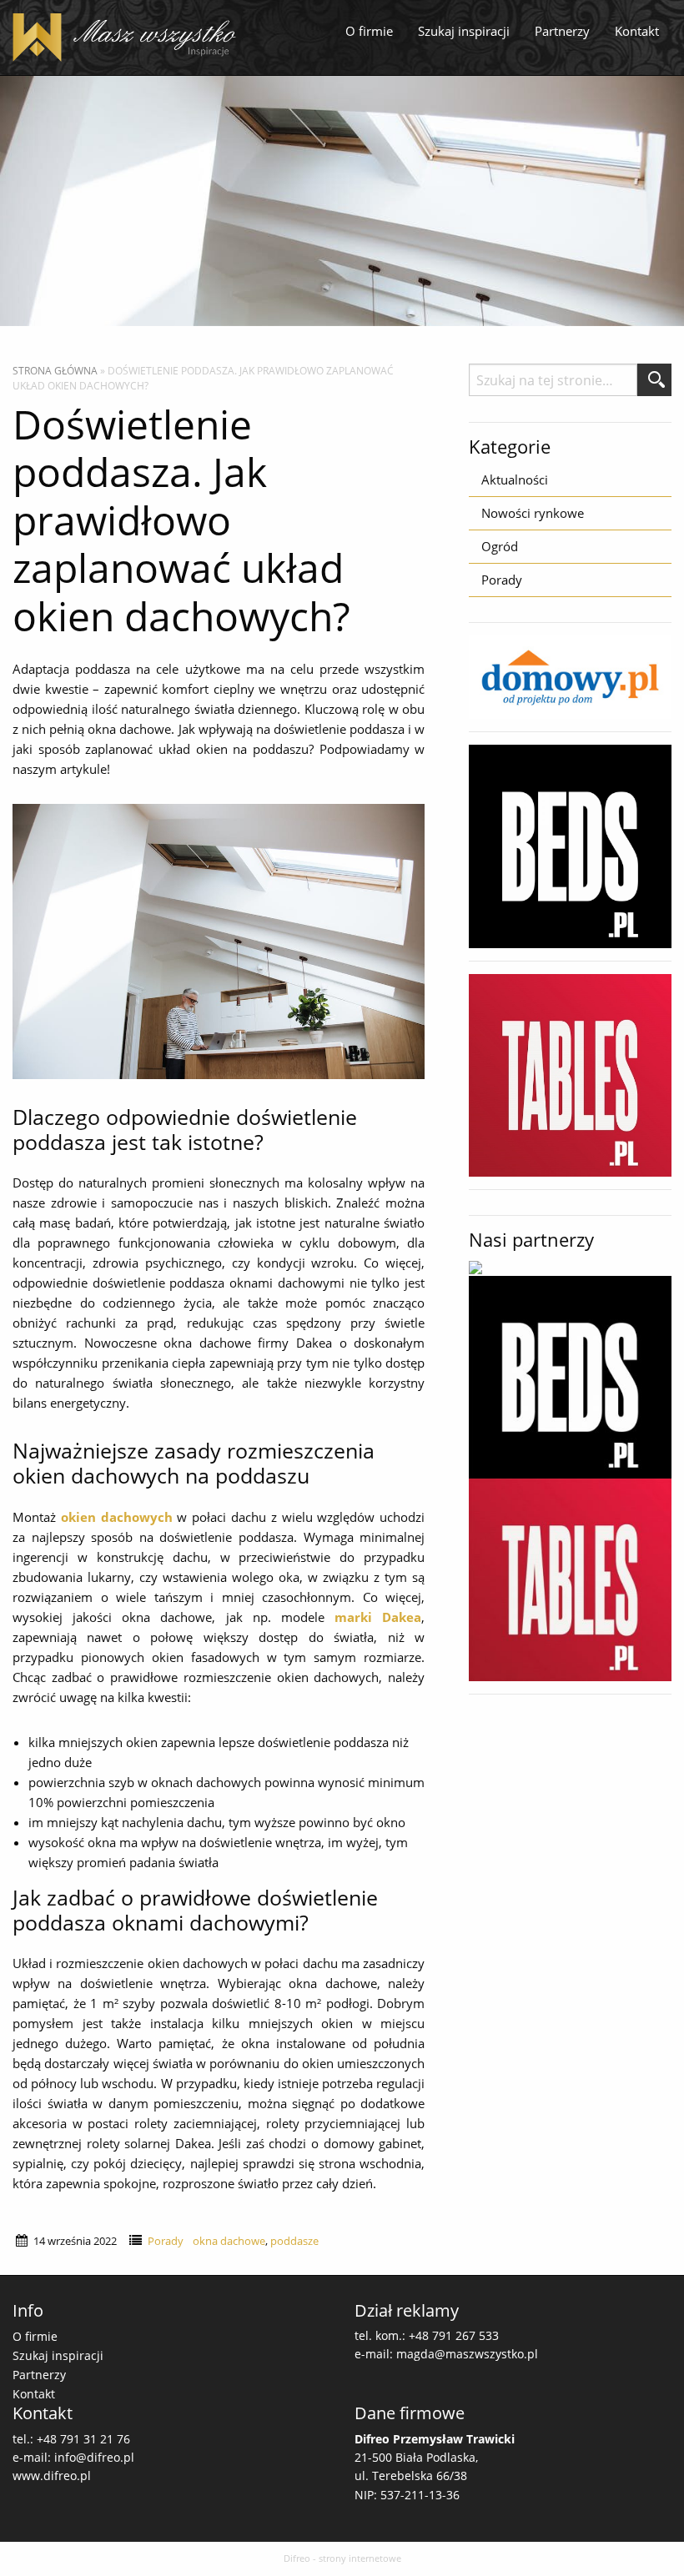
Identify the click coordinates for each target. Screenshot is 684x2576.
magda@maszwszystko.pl (467, 2354)
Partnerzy (562, 31)
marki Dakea (378, 1617)
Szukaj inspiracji (464, 31)
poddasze (294, 2241)
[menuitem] (369, 32)
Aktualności (515, 480)
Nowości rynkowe (533, 513)
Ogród (500, 546)
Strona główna (55, 371)
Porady (166, 2241)
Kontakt (637, 31)
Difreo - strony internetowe (342, 2558)
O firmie (369, 31)
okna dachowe (229, 2241)
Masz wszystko (129, 38)
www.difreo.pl (52, 2476)
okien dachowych (117, 1517)
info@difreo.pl (94, 2457)
